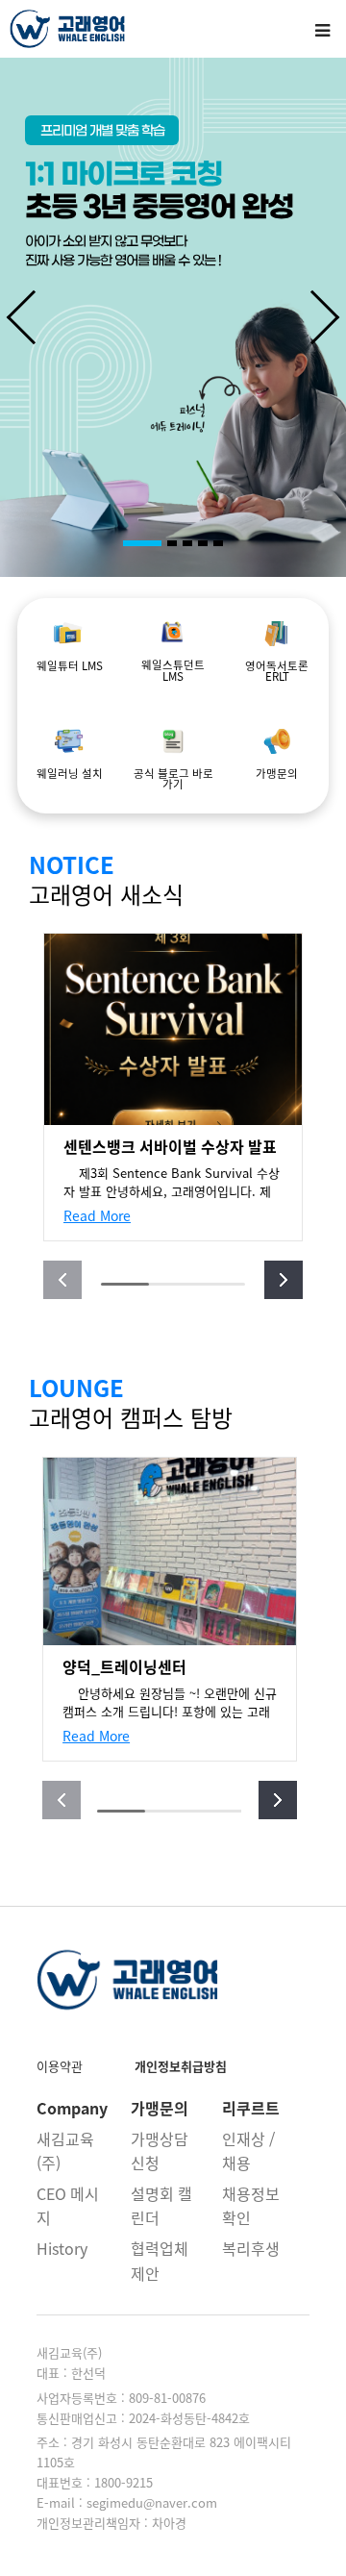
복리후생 (251, 2248)
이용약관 (60, 2066)
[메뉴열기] (322, 29)
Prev (19, 317)
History (62, 2248)
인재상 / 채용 (248, 2151)
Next (327, 317)
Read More (97, 1215)
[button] (284, 1280)
